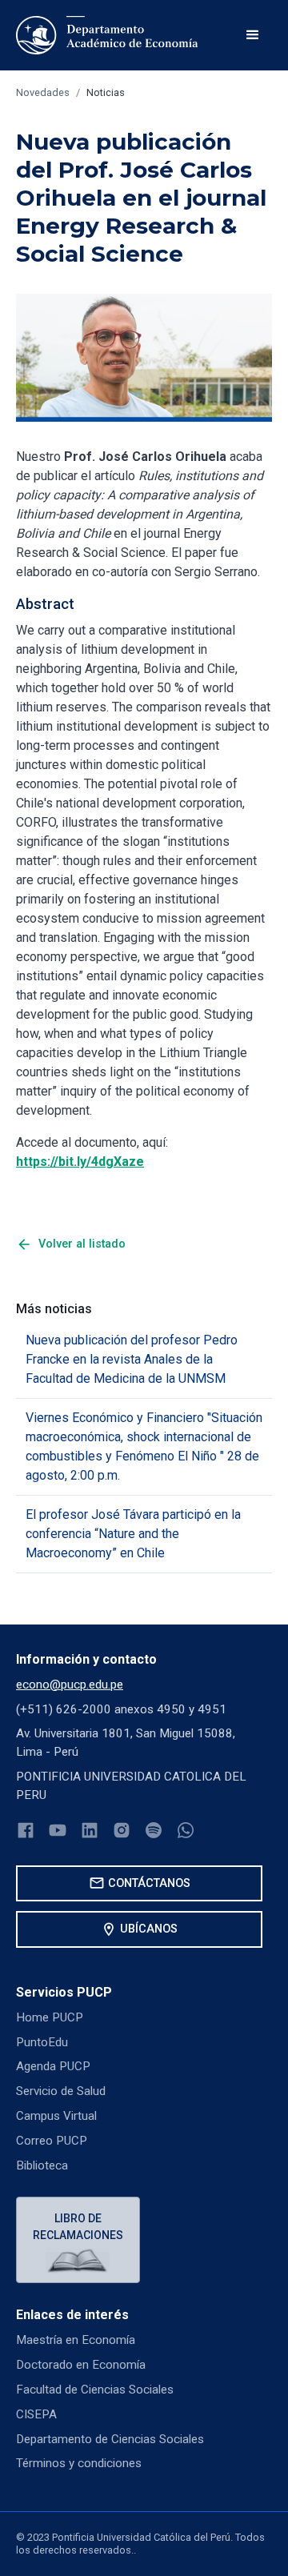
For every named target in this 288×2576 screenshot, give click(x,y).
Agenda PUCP (53, 2066)
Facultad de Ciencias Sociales (95, 2390)
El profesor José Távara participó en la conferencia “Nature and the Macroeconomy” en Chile (133, 1534)
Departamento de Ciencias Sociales (110, 2439)
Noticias (106, 92)
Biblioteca (42, 2165)
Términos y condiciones (79, 2463)
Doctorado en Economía (81, 2365)
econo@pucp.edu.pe (70, 1685)
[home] (107, 35)
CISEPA (36, 2414)
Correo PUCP (52, 2141)
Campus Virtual (56, 2116)
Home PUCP (50, 2017)
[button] (253, 35)
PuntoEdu (42, 2042)
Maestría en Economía (76, 2340)
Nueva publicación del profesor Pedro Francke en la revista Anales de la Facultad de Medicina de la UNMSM (132, 1359)
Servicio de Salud (61, 2091)
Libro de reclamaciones (78, 2227)
